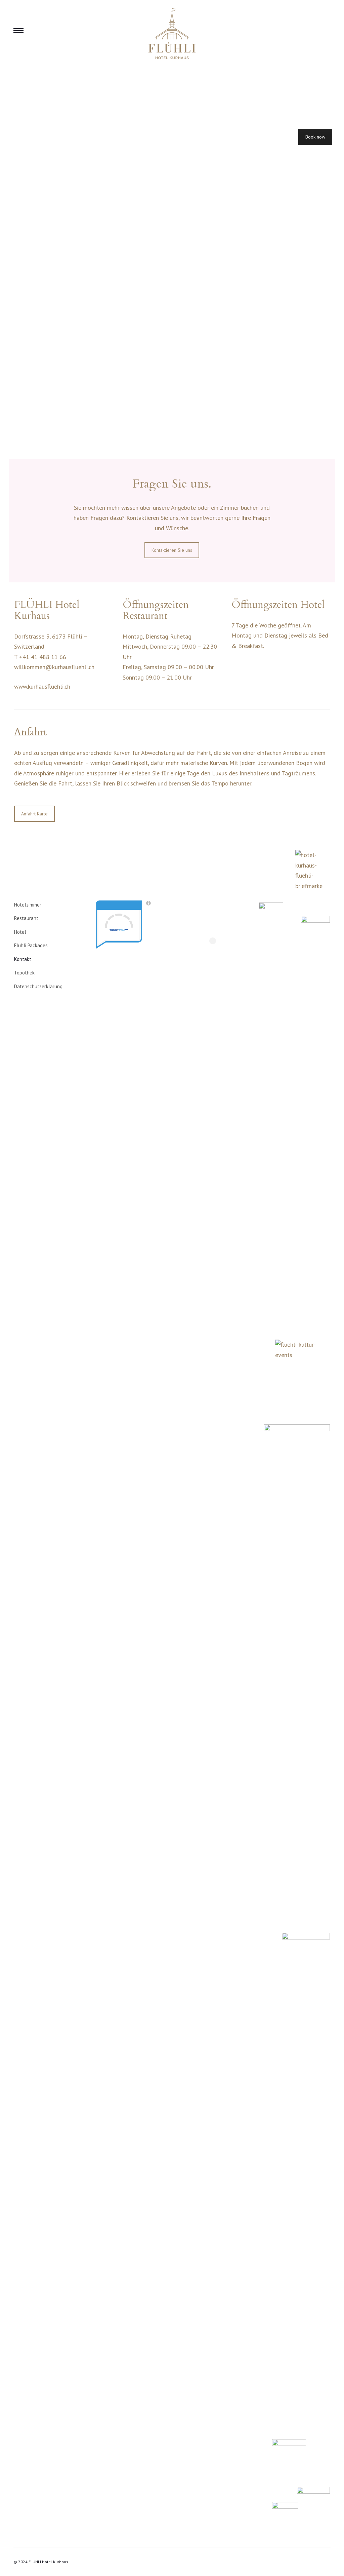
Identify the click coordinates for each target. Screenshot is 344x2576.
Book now (315, 137)
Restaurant (26, 918)
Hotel (20, 932)
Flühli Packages (31, 945)
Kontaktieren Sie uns (172, 550)
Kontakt (23, 959)
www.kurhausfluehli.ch (42, 686)
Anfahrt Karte (34, 814)
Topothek (24, 973)
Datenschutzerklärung (38, 986)
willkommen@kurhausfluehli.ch (54, 667)
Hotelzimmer (28, 905)
